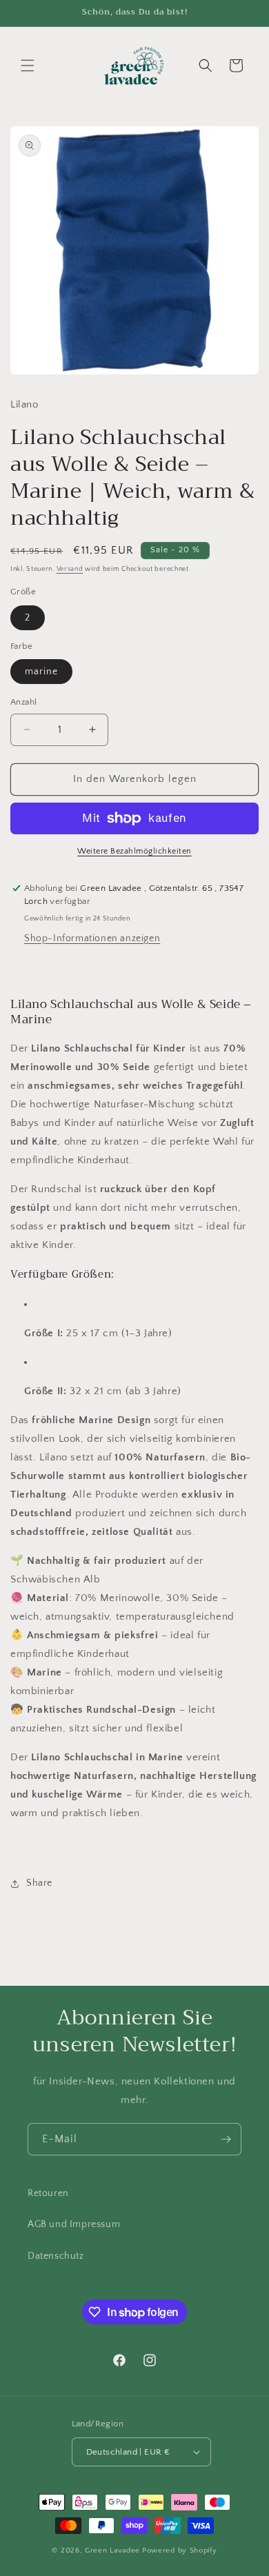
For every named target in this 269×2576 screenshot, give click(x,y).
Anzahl (23, 702)
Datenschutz (56, 2256)
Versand (70, 569)
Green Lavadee (112, 2550)
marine (41, 672)
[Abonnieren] (226, 2139)
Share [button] (39, 1883)
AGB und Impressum (74, 2224)
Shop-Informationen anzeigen (92, 938)
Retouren (48, 2193)
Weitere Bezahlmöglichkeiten (134, 851)
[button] (28, 66)
